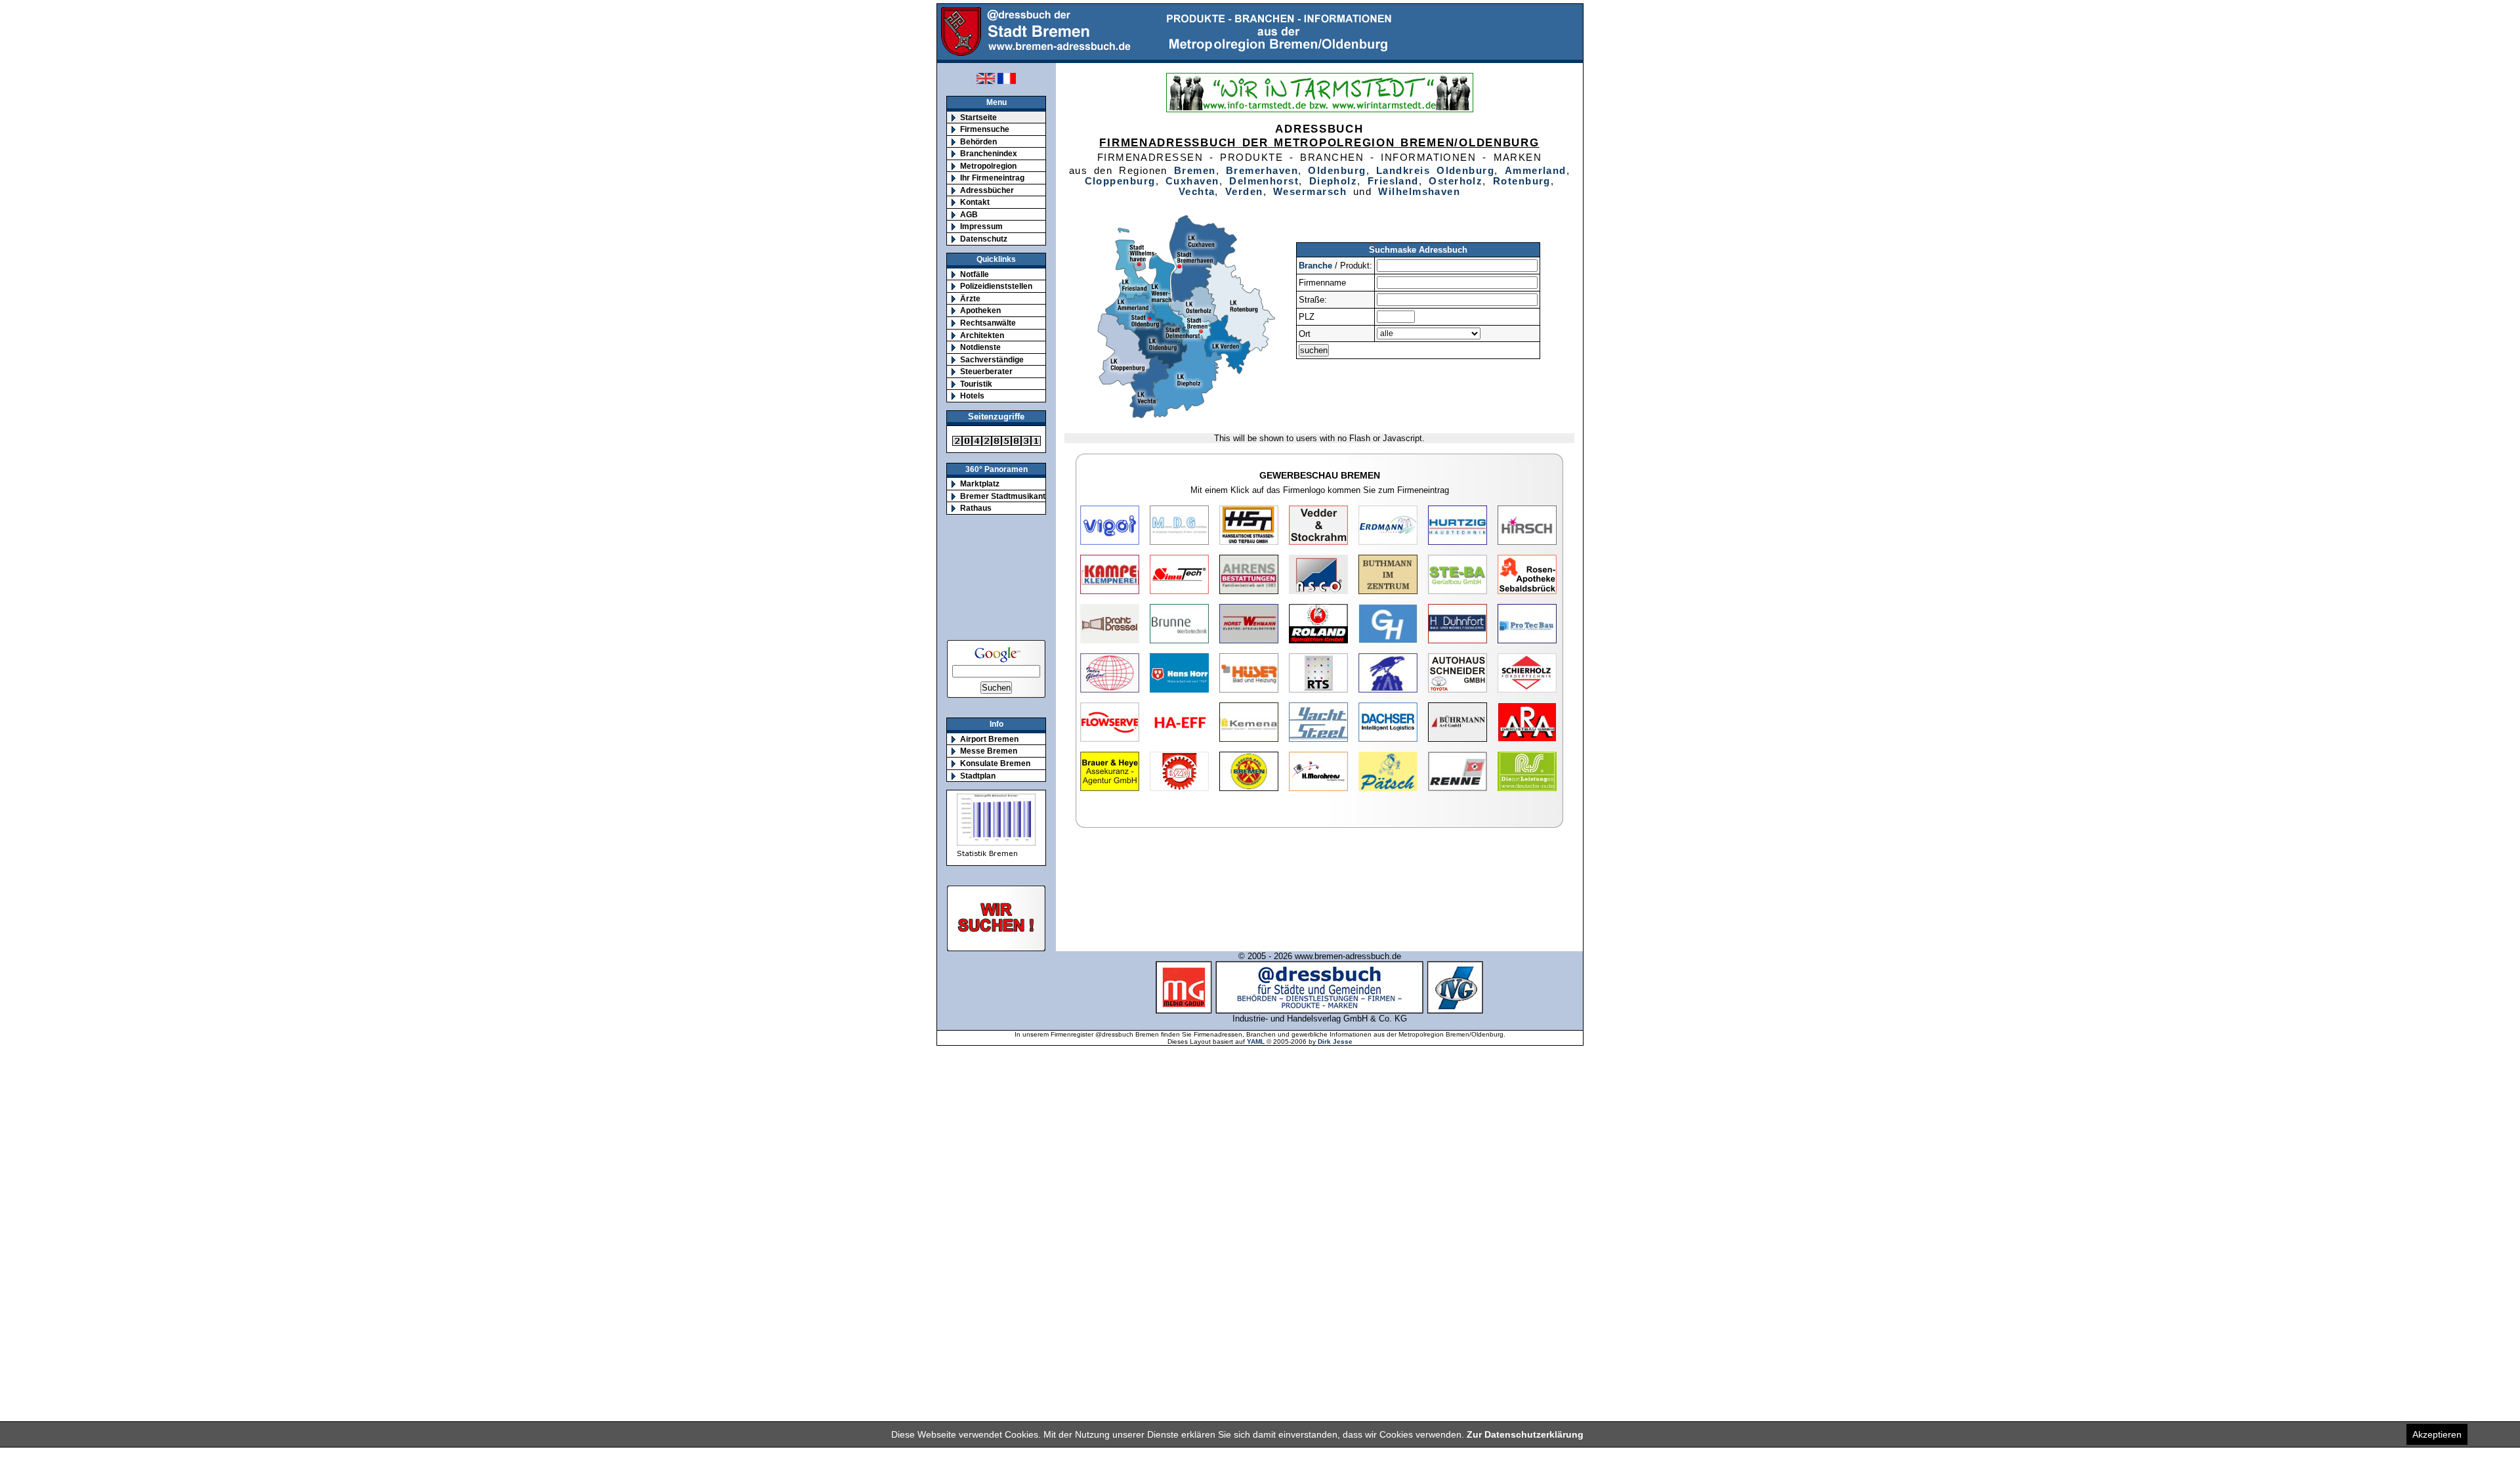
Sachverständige (992, 359)
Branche (1315, 266)
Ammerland (1536, 171)
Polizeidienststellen (996, 286)
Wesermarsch (1310, 192)
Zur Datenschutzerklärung (1525, 1434)
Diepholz (1333, 181)
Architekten (982, 335)
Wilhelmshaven (1419, 192)
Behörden (978, 141)
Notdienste (980, 347)
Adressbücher (987, 190)
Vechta (1197, 192)
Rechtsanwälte (988, 323)
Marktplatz (980, 483)
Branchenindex (989, 153)
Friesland (1393, 181)
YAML (1256, 1041)
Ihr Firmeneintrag (992, 178)
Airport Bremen (989, 739)
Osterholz (1456, 181)
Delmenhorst (1264, 181)
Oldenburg (1337, 171)
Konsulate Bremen (995, 763)
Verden (1244, 192)
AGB (969, 214)
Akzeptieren (2437, 1434)
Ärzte (970, 298)
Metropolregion (988, 166)
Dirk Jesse (1335, 1041)
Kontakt (975, 202)
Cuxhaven (1192, 181)
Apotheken (980, 310)
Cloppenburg (1120, 181)
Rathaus (976, 508)
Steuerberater (986, 371)
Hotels (972, 396)
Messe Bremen (989, 751)
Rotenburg (1522, 181)
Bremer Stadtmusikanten (1007, 496)
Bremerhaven (1262, 171)
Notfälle (975, 274)
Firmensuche (985, 129)
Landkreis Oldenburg (1435, 171)
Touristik (976, 384)
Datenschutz (984, 239)
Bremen (1195, 171)
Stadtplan (978, 776)
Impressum (981, 226)
